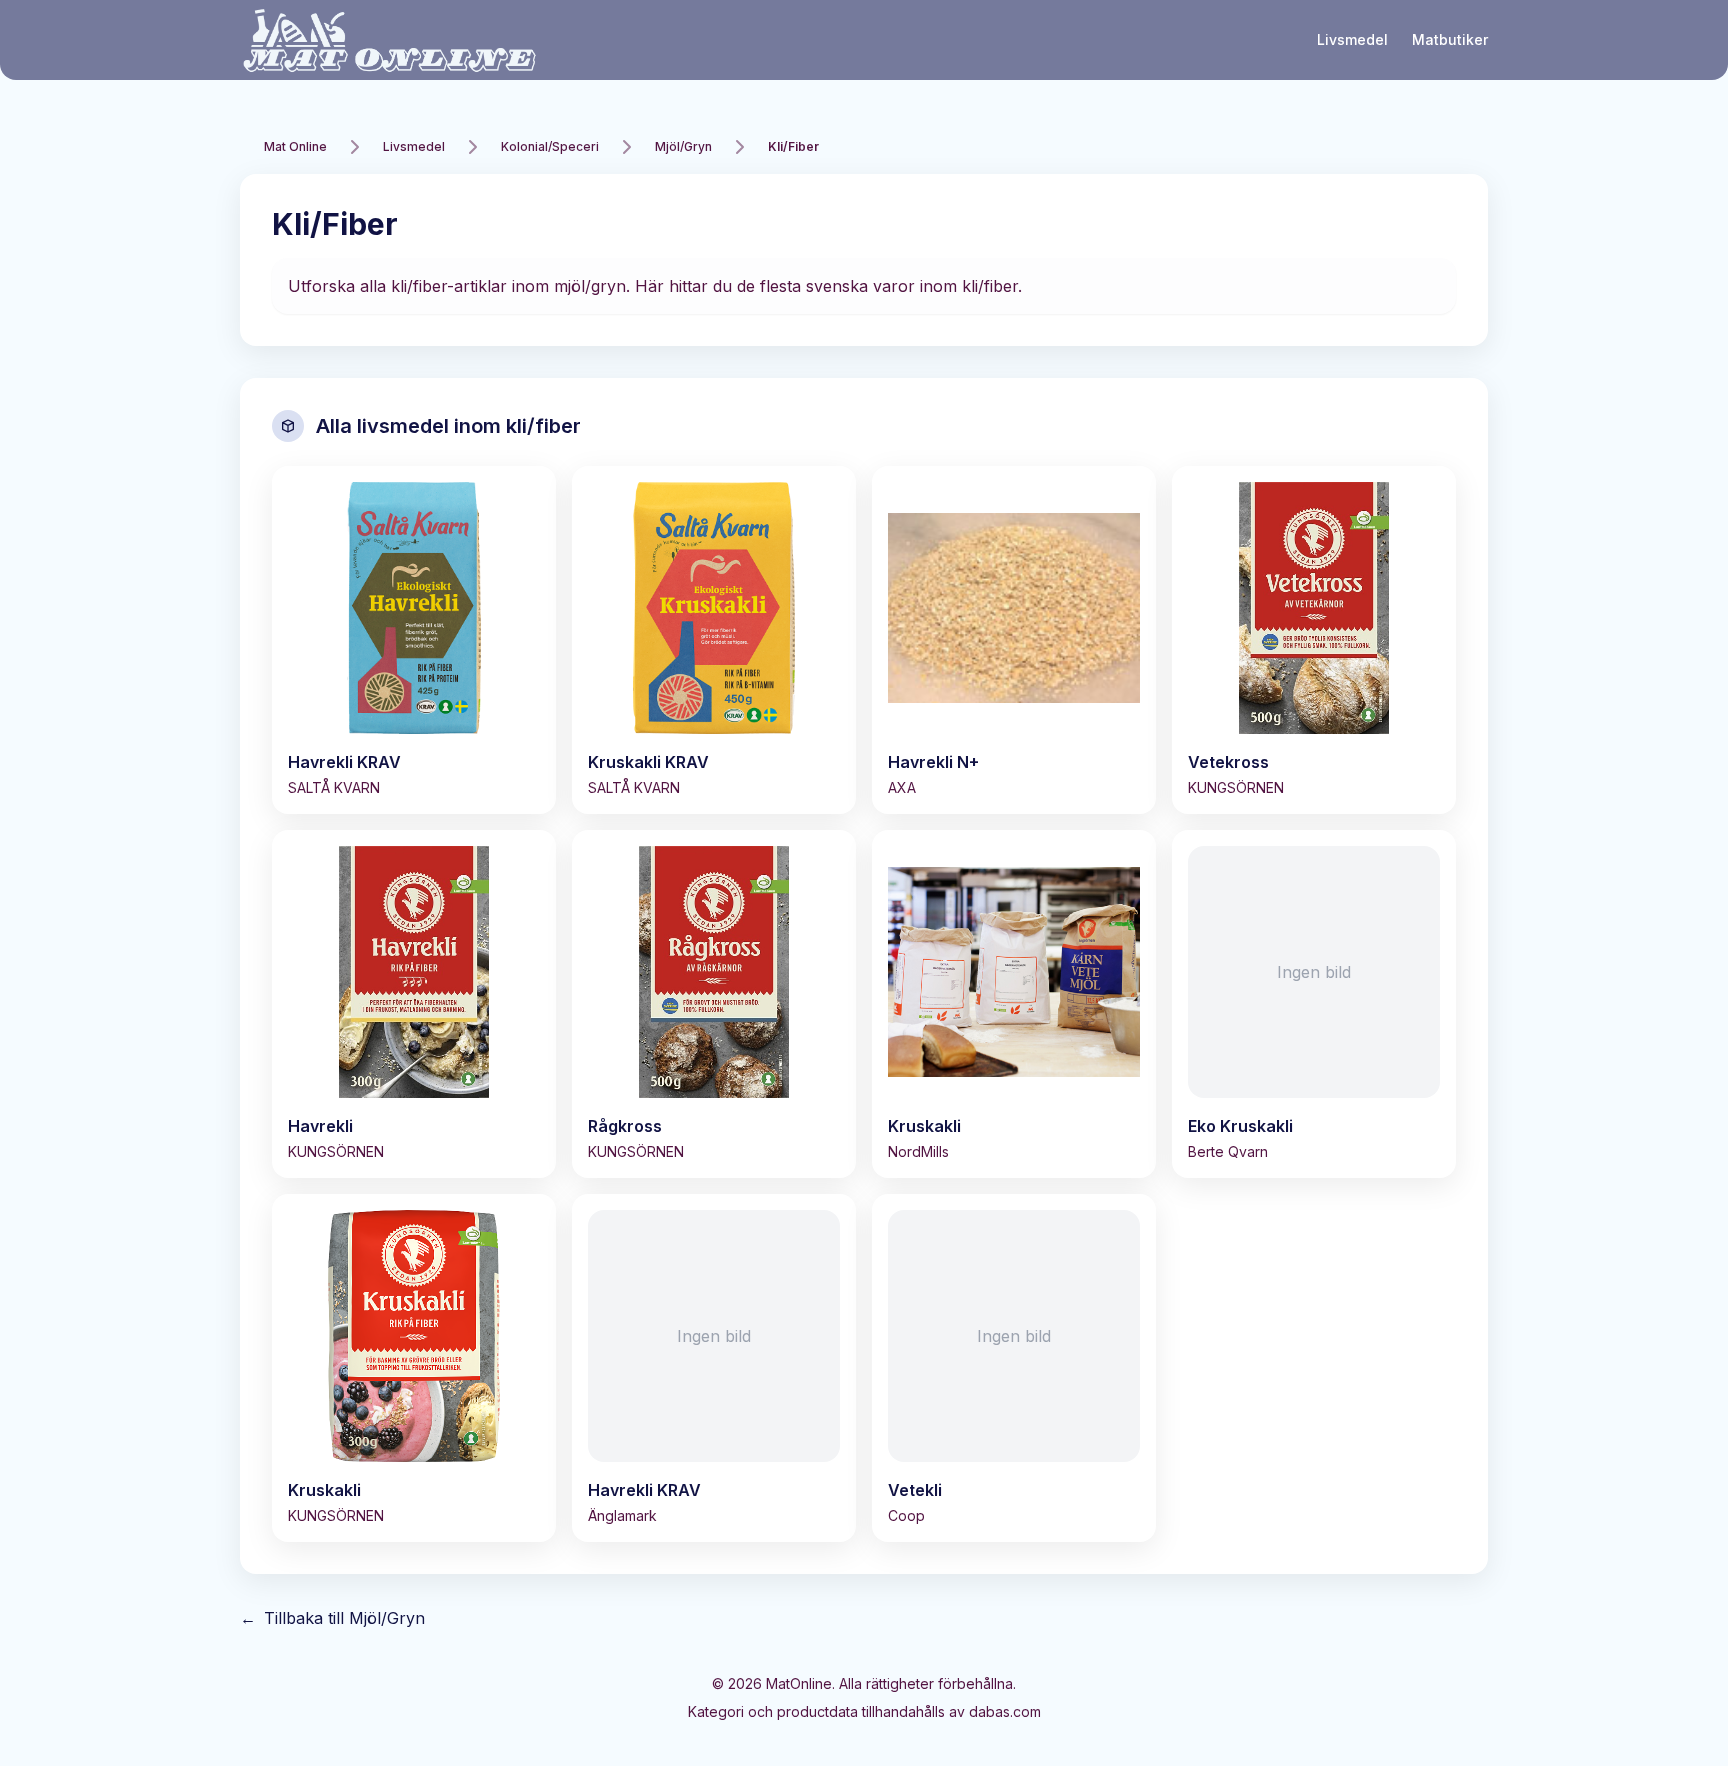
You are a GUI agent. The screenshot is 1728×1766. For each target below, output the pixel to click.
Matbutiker (1450, 39)
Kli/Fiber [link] (793, 146)
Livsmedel (1352, 39)
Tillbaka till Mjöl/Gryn (332, 1618)
